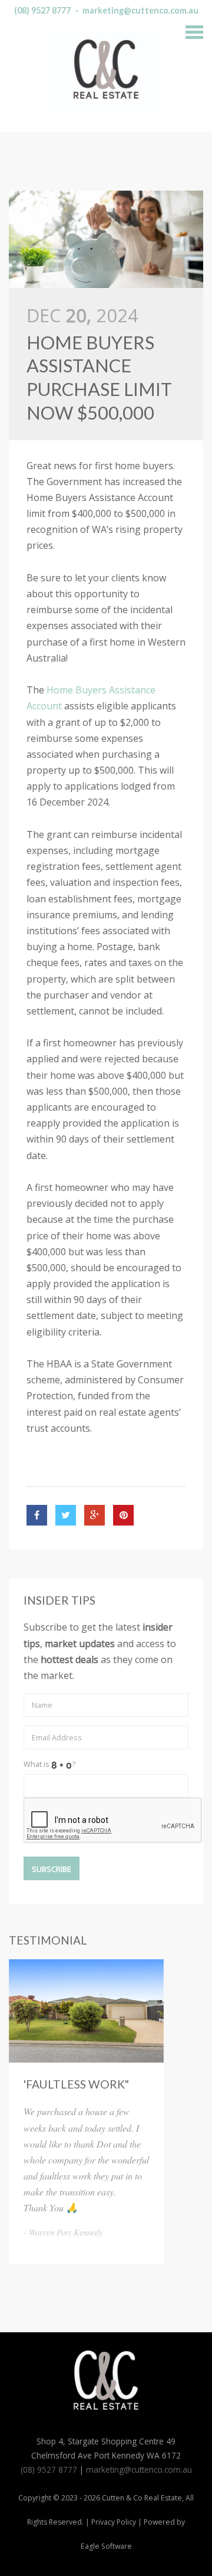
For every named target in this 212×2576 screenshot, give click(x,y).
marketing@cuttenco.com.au (140, 10)
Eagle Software (106, 2546)
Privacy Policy (114, 2522)
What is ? (49, 1764)
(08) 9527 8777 (42, 10)
